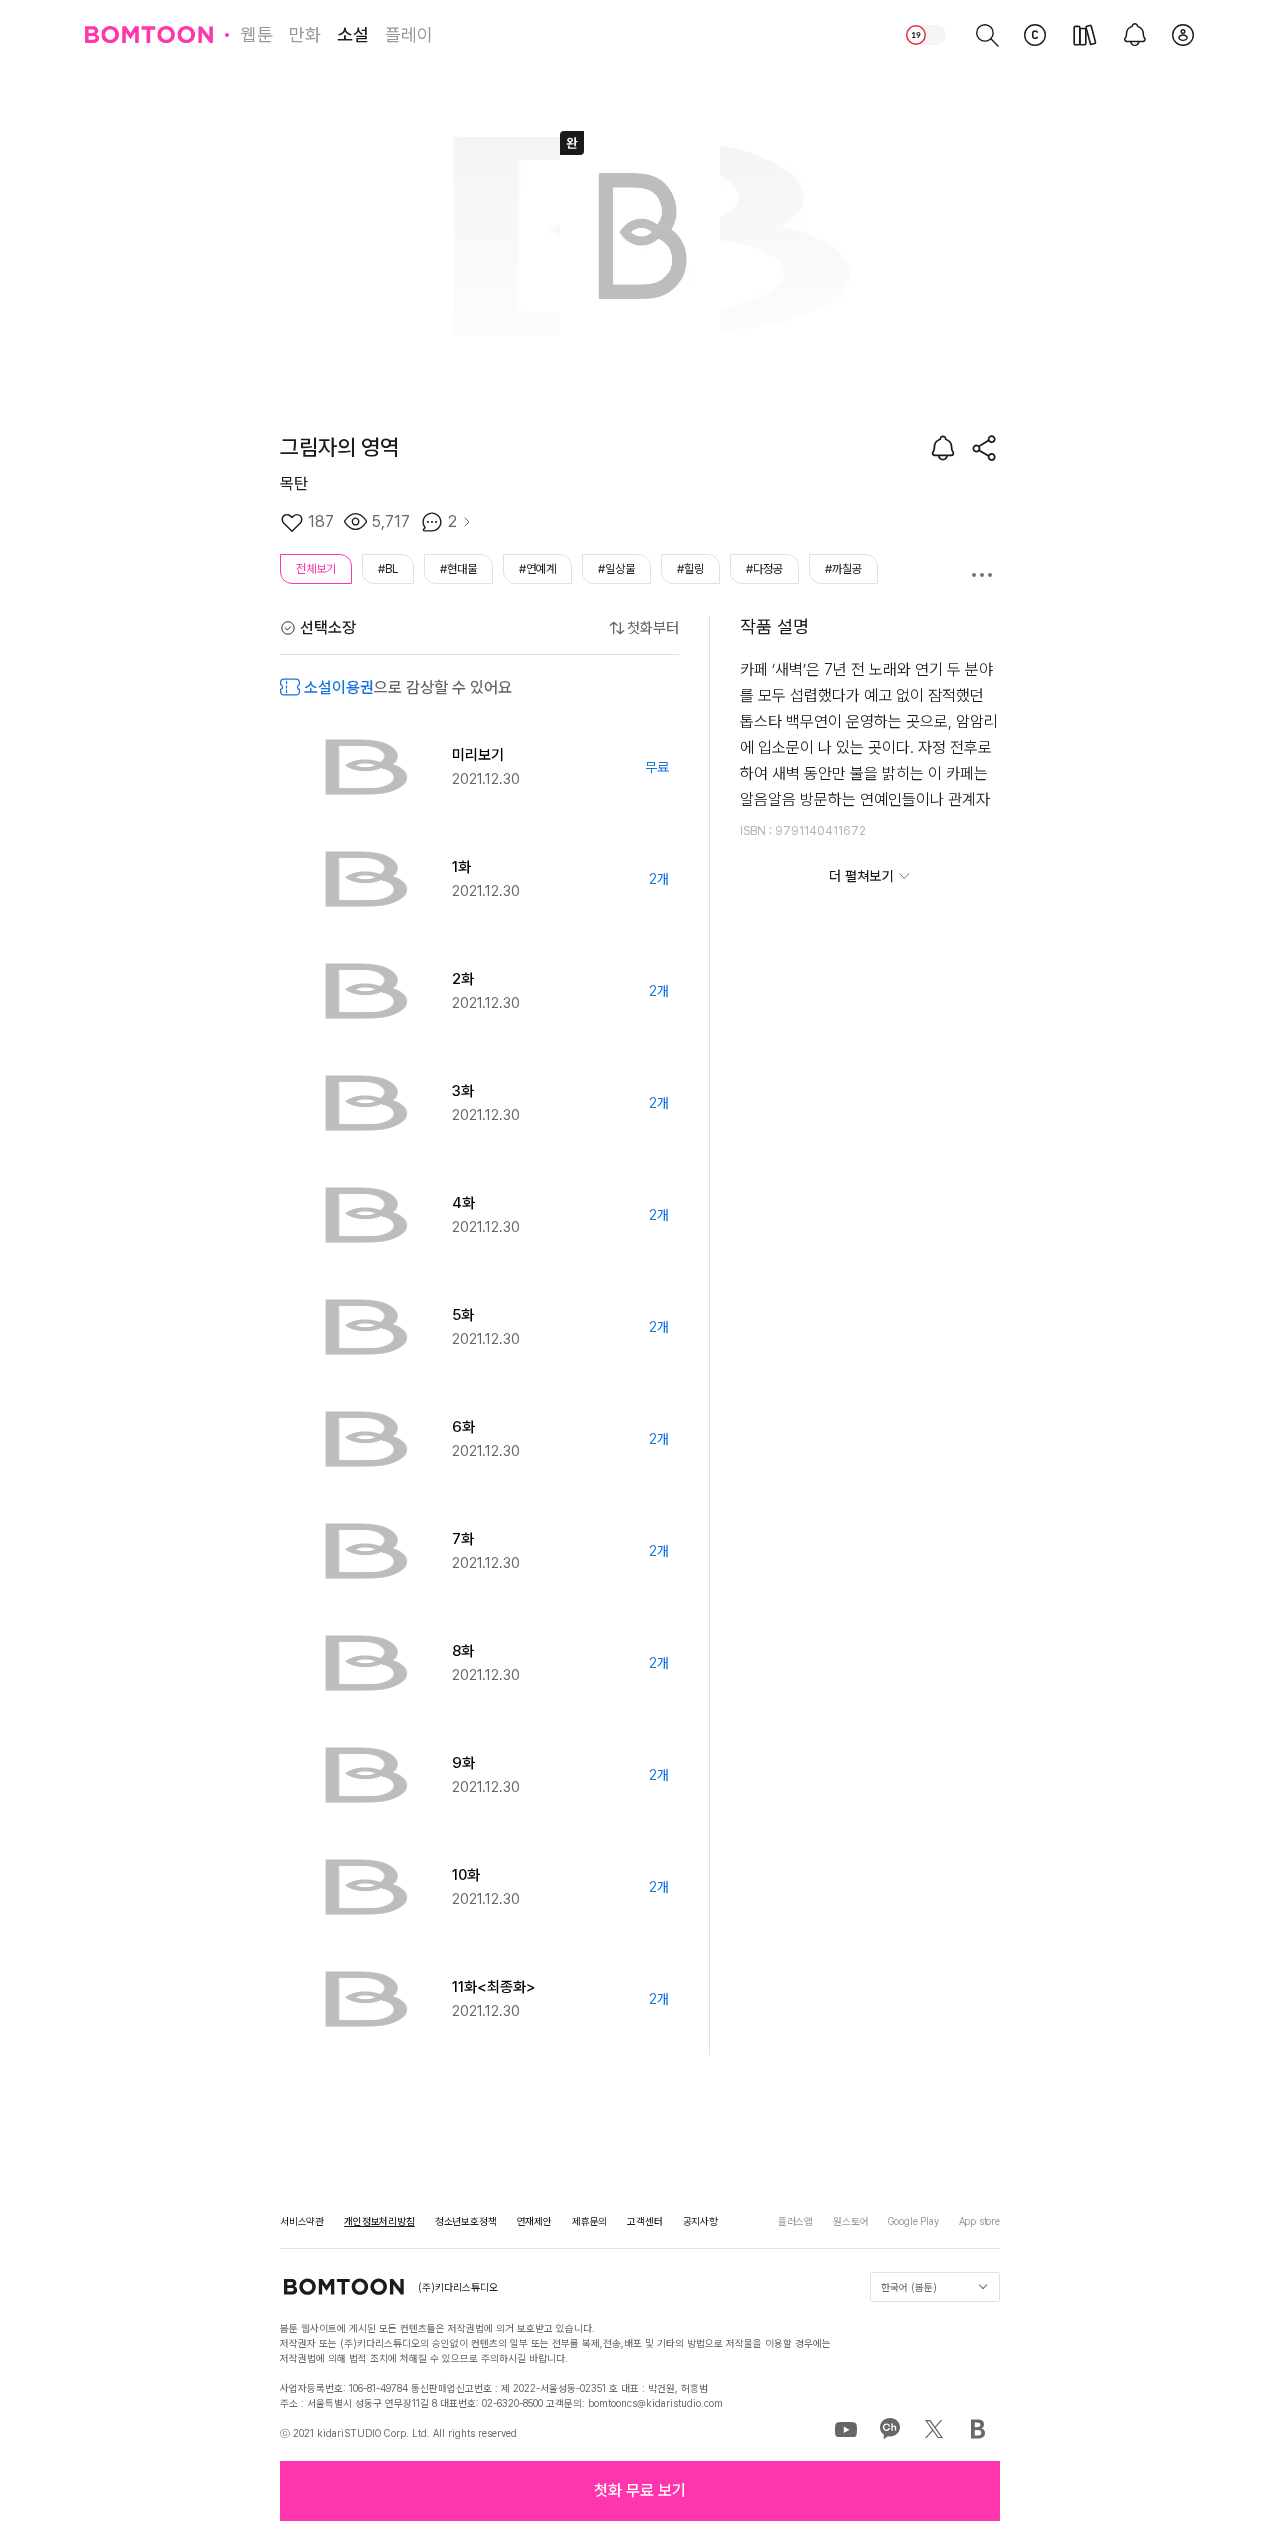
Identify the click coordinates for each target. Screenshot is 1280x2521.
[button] (640, 2491)
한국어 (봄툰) (909, 2287)
